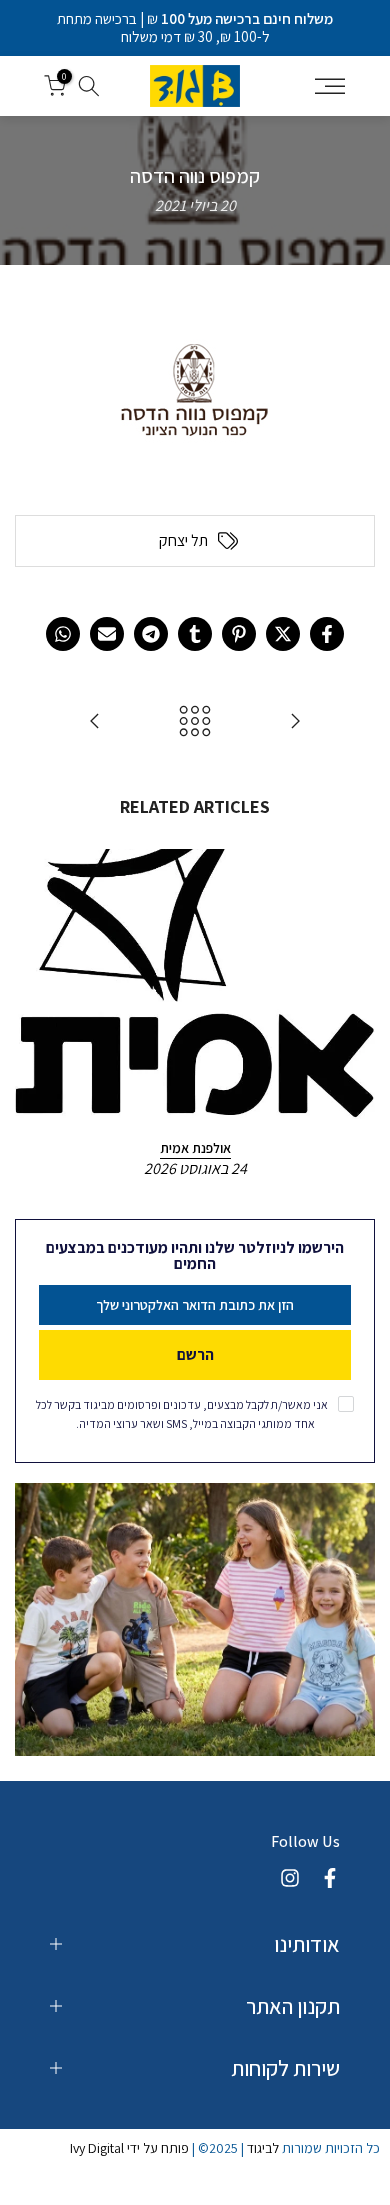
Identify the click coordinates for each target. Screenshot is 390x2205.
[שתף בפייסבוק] (327, 634)
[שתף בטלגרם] (151, 634)
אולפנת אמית (195, 1148)
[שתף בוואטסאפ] (63, 634)
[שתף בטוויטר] (283, 634)
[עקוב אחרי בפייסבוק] (330, 1878)
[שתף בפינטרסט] (239, 634)
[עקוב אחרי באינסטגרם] (290, 1878)
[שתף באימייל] (107, 634)
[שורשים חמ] (295, 722)
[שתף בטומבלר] (195, 634)
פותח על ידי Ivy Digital (129, 2148)
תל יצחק (183, 541)
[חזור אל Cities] (195, 722)
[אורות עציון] (95, 722)
